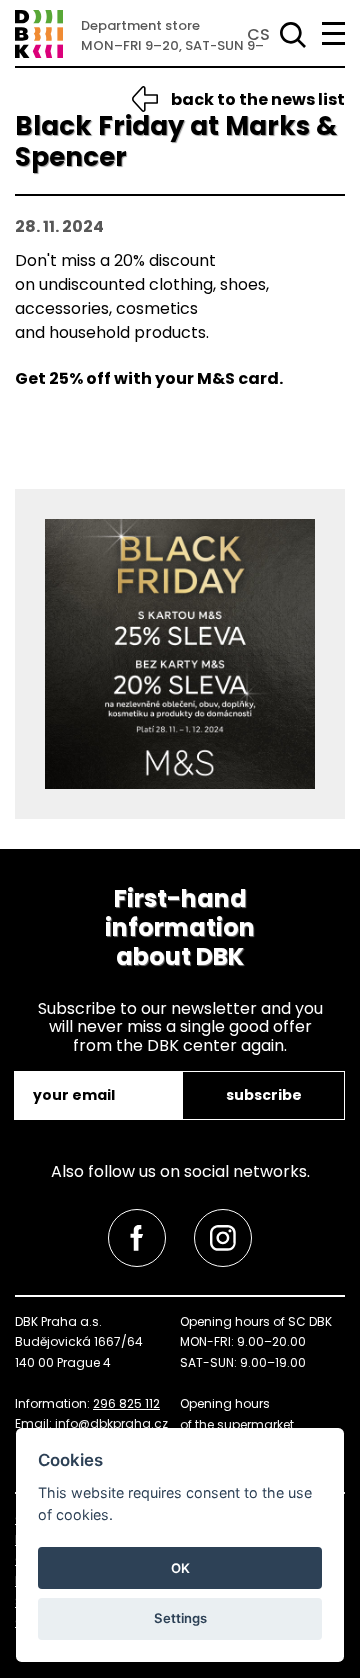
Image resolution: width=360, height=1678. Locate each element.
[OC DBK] (39, 34)
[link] (137, 1238)
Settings (180, 1618)
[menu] (333, 33)
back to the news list (258, 99)
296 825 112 (126, 1403)
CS (258, 34)
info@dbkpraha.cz (111, 1423)
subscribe (264, 1095)
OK (180, 1568)
